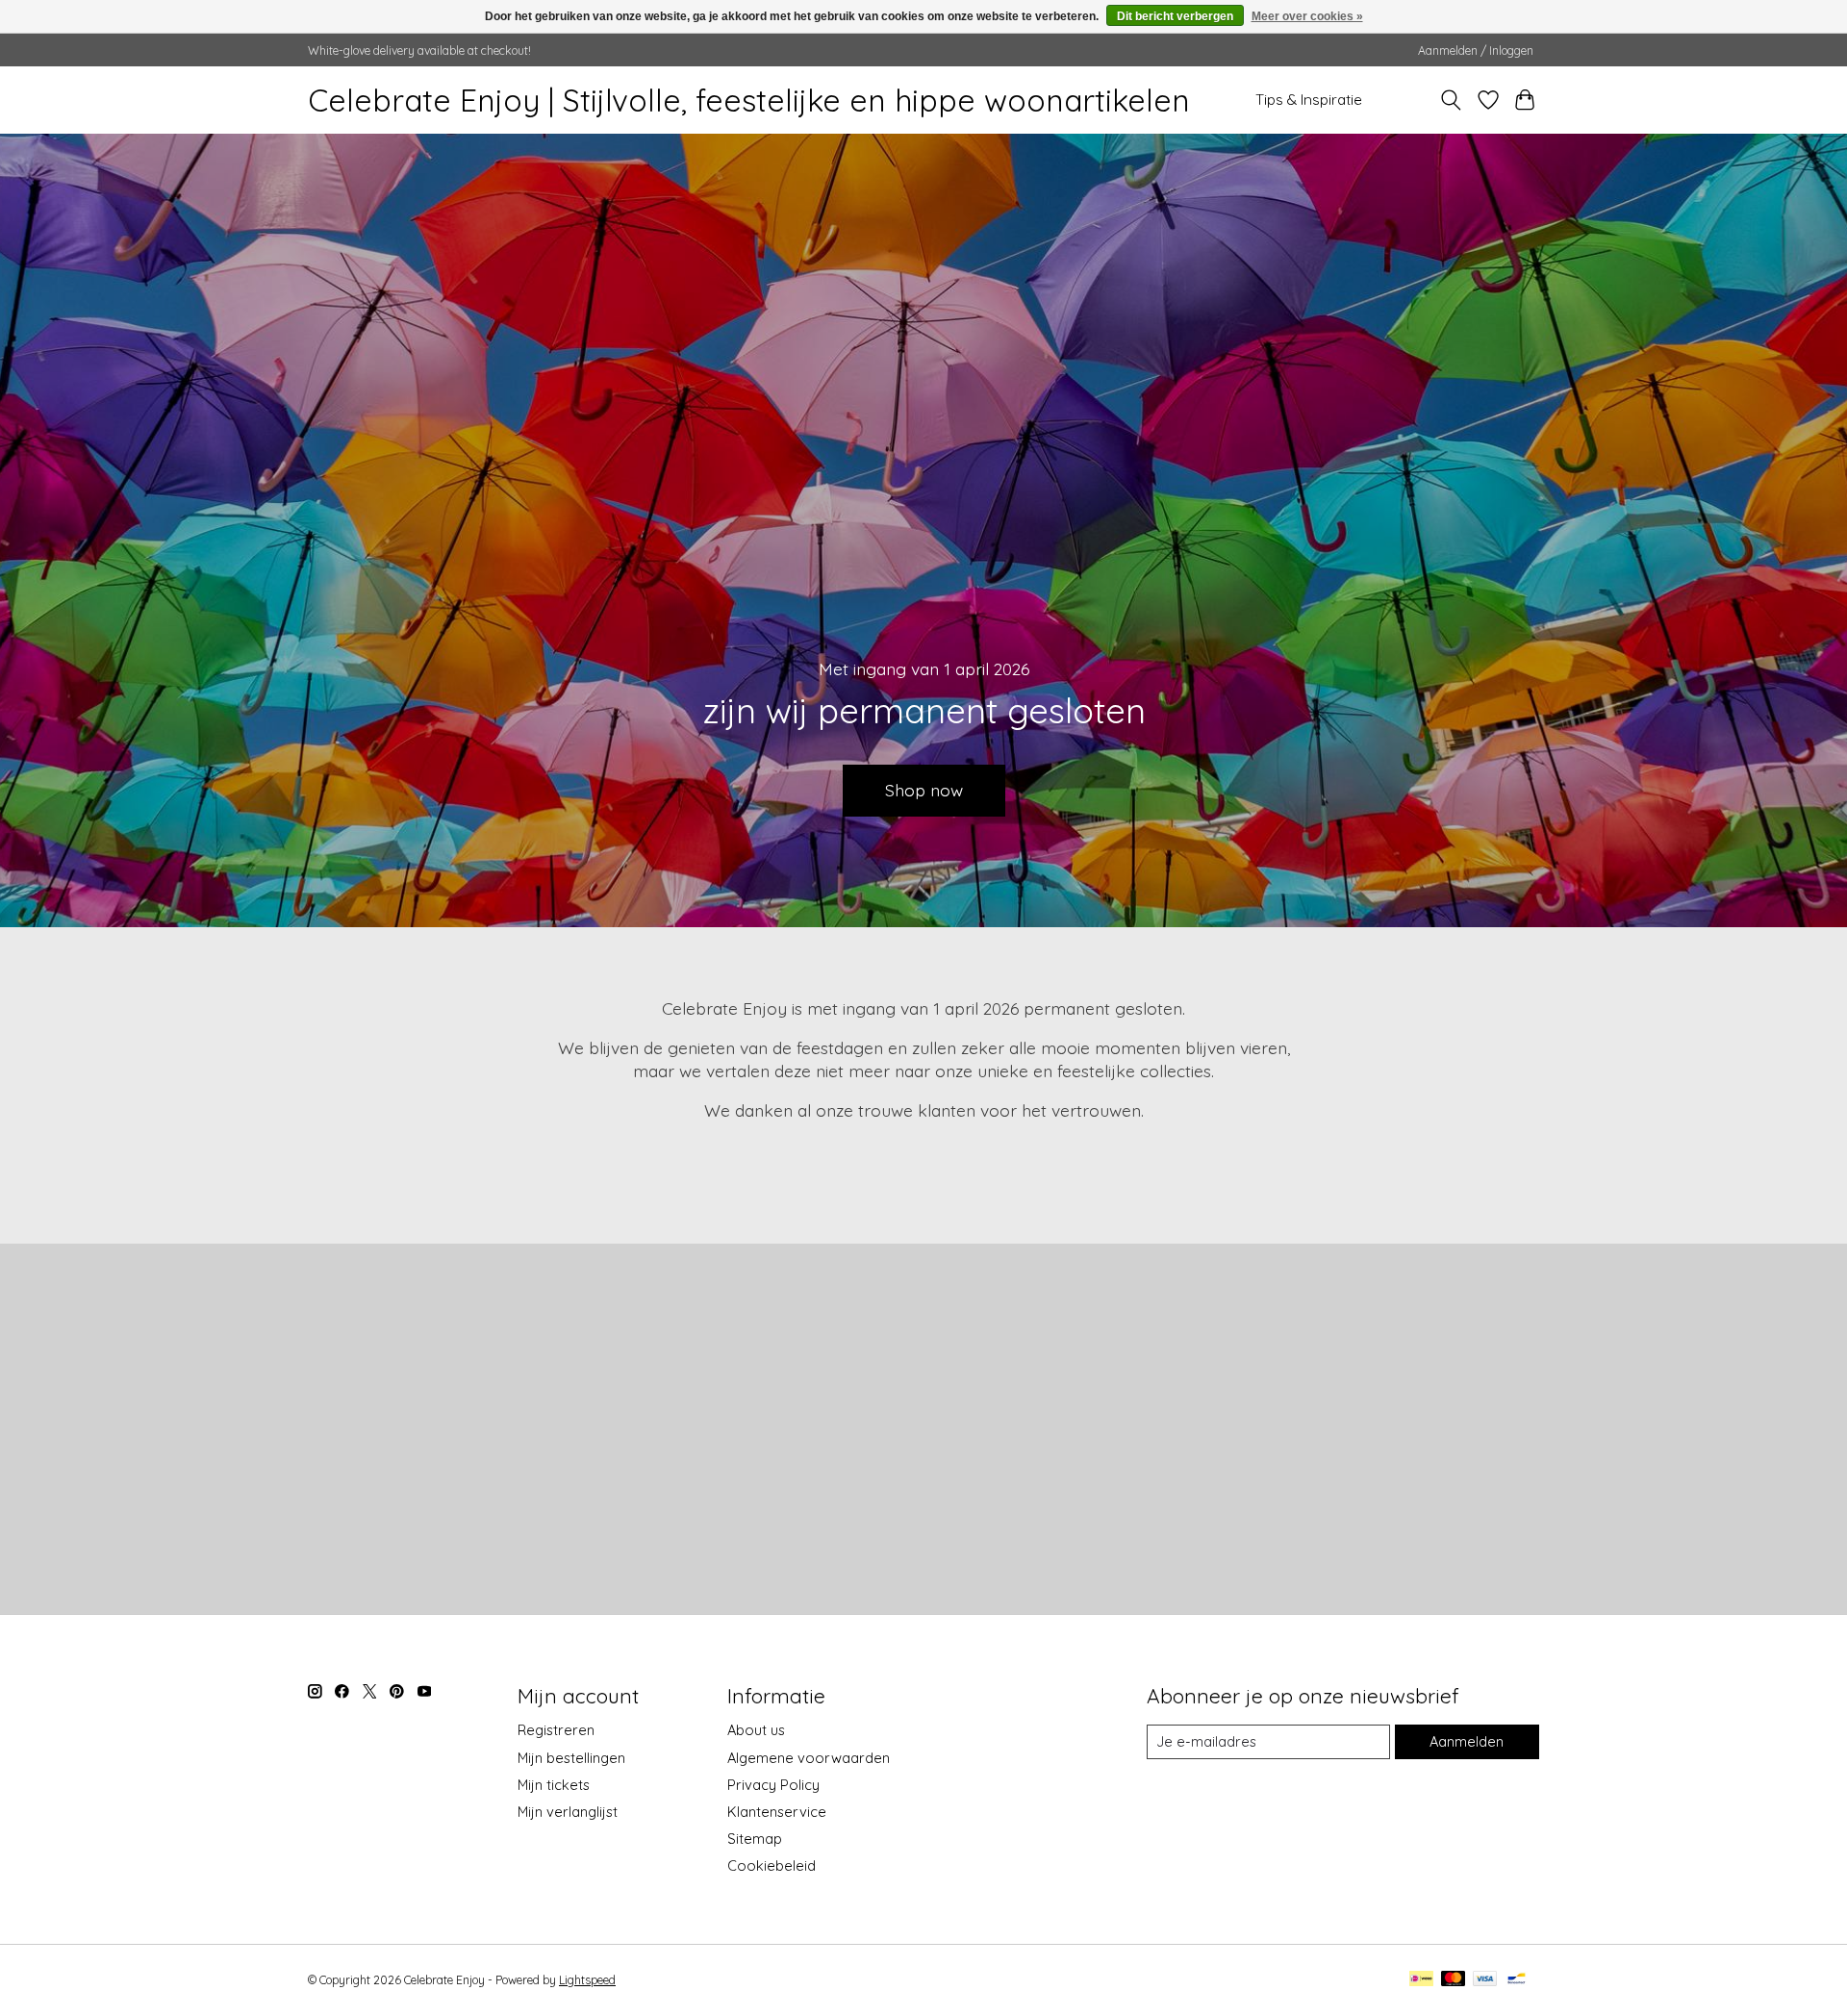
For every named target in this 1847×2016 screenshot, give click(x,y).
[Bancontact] (1517, 1980)
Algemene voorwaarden (809, 1758)
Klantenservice (777, 1812)
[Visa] (1485, 1980)
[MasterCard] (1454, 1980)
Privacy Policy (773, 1785)
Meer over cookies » (1307, 16)
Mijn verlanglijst (568, 1812)
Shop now (924, 790)
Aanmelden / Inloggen (1476, 50)
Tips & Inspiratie (1309, 100)
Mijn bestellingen (571, 1758)
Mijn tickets (554, 1785)
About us (756, 1730)
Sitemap (755, 1839)
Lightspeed (587, 1980)
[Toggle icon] (1451, 100)
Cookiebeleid (772, 1865)
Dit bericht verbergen (1175, 16)
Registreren (556, 1730)
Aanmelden (1467, 1741)
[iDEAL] (1421, 1980)
